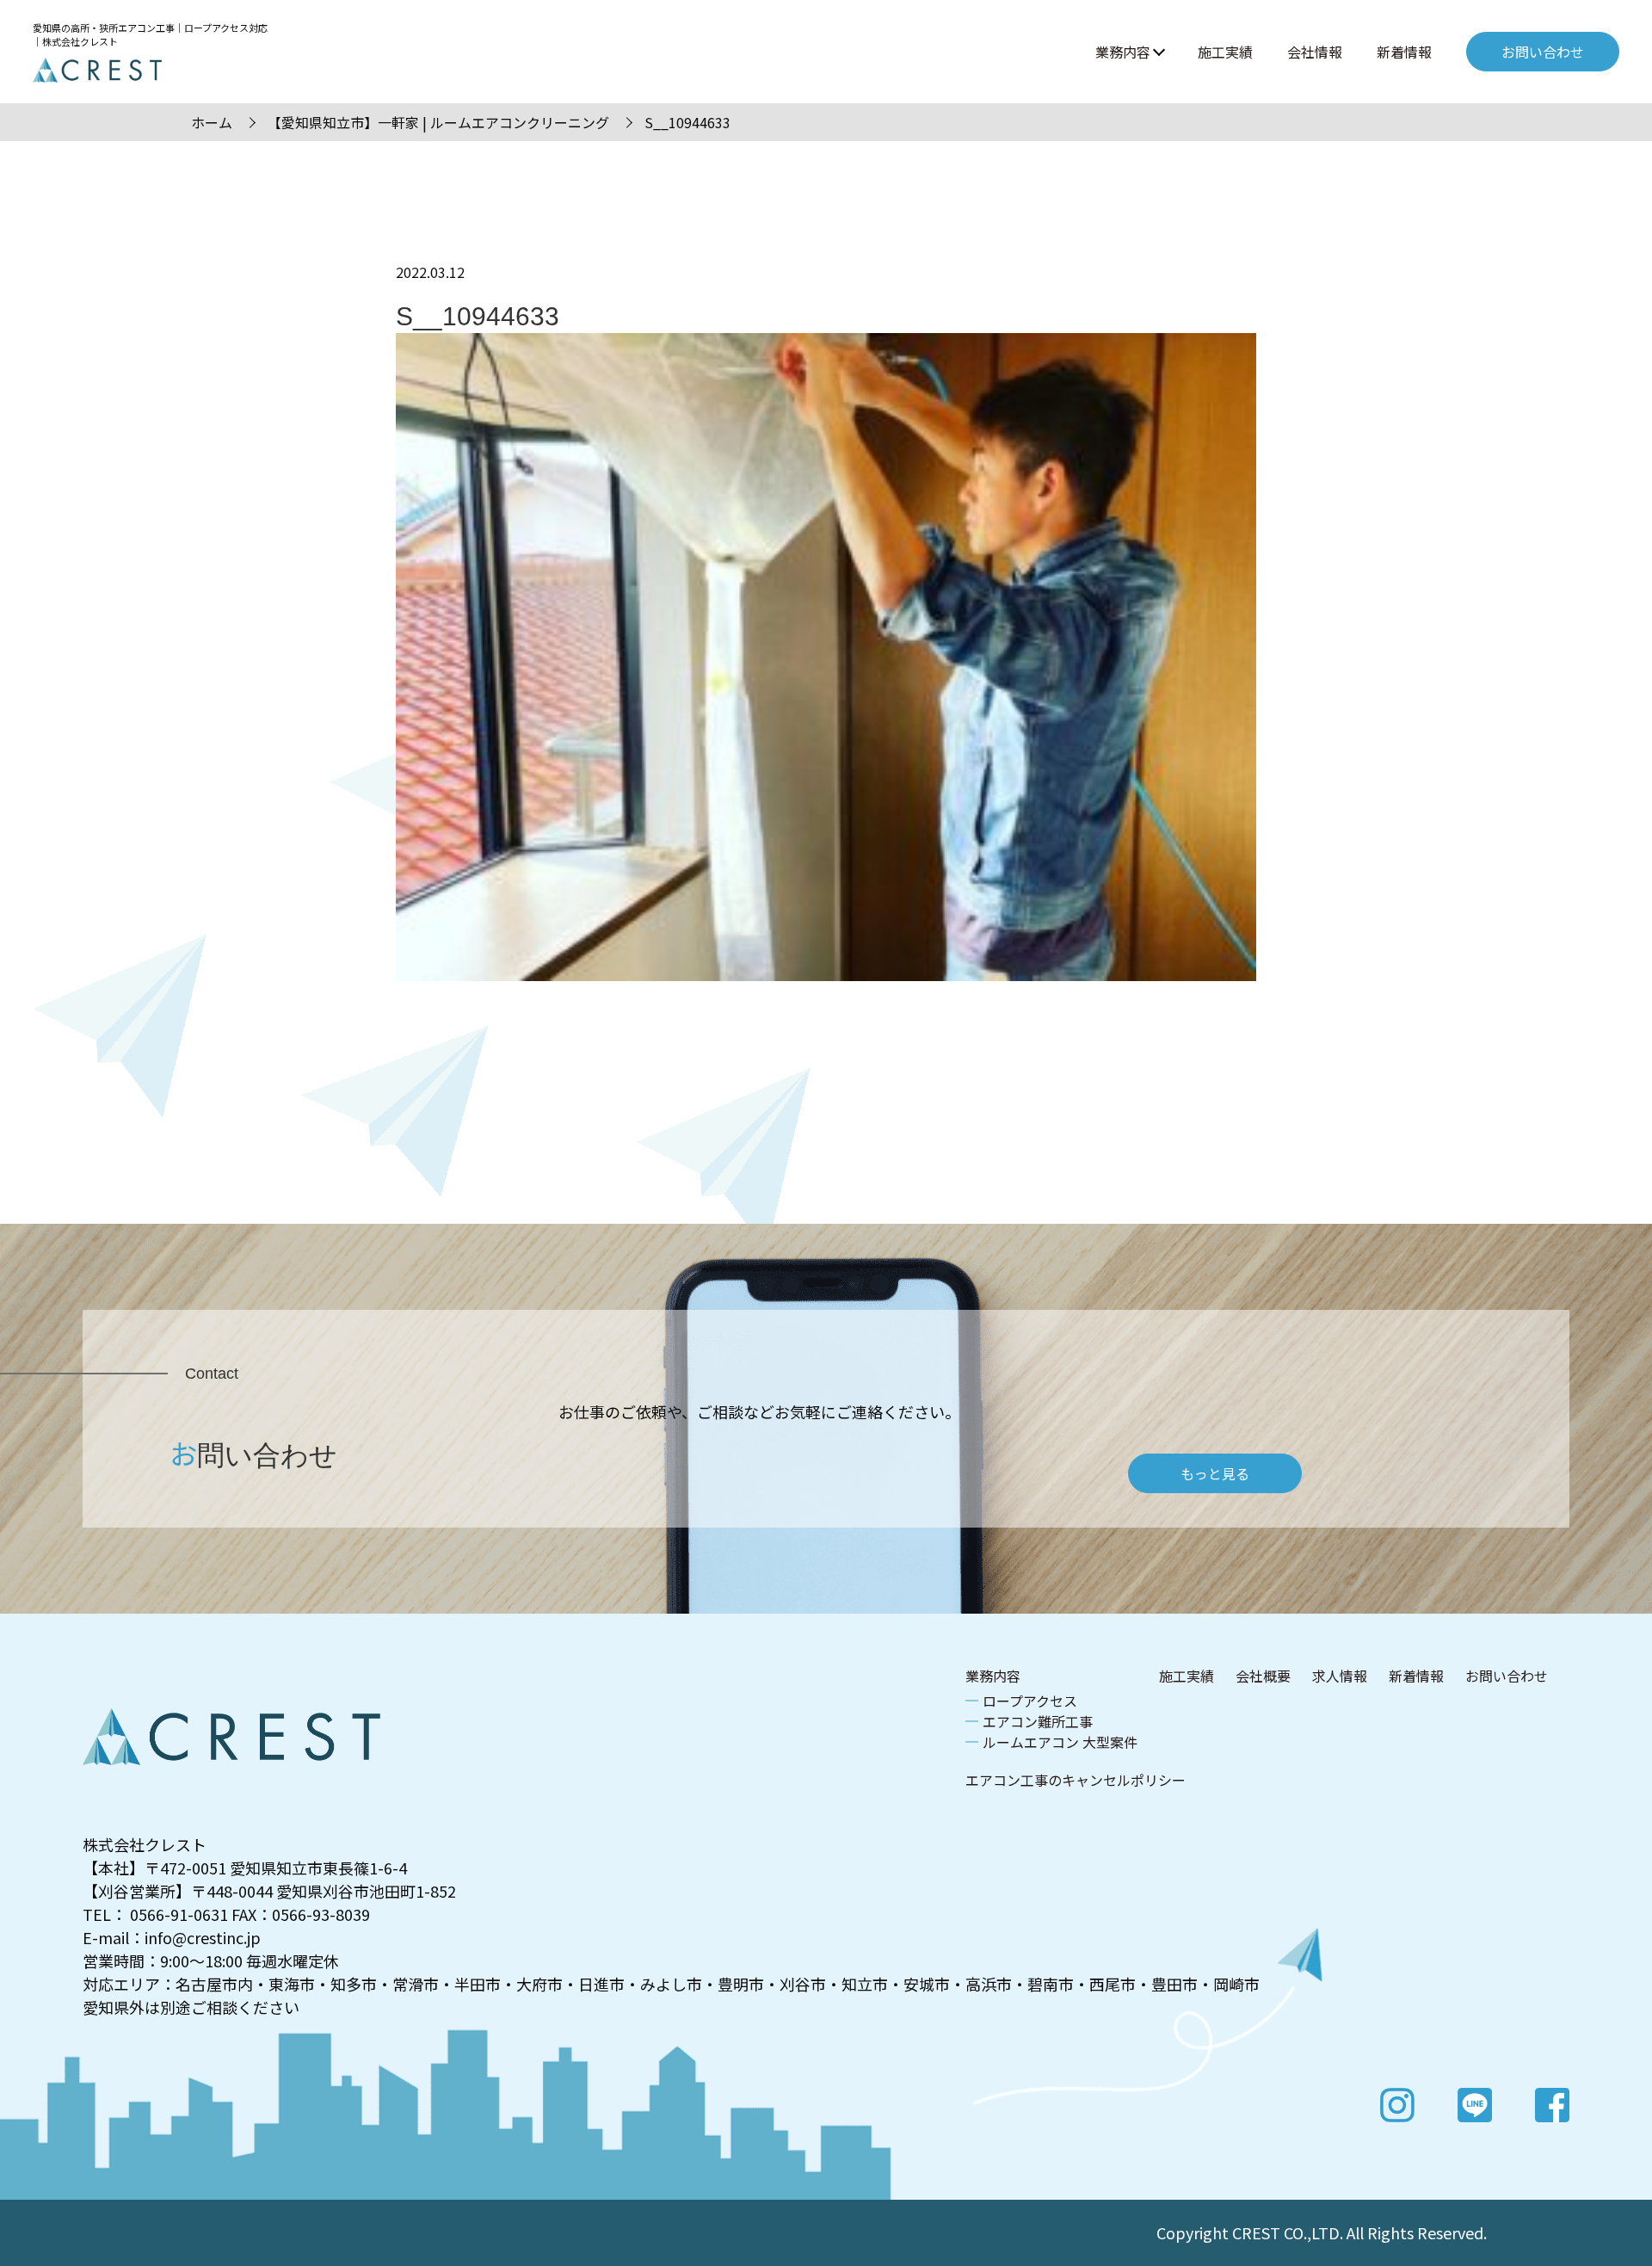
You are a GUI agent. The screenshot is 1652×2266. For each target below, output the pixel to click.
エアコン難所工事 (1038, 1721)
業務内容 (1123, 52)
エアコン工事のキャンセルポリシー (1076, 1780)
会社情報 (1315, 52)
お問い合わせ (1507, 1676)
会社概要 (1263, 1676)
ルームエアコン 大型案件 (1060, 1742)
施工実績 (1225, 52)
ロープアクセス (1030, 1701)
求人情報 (1340, 1676)
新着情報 (1404, 52)
